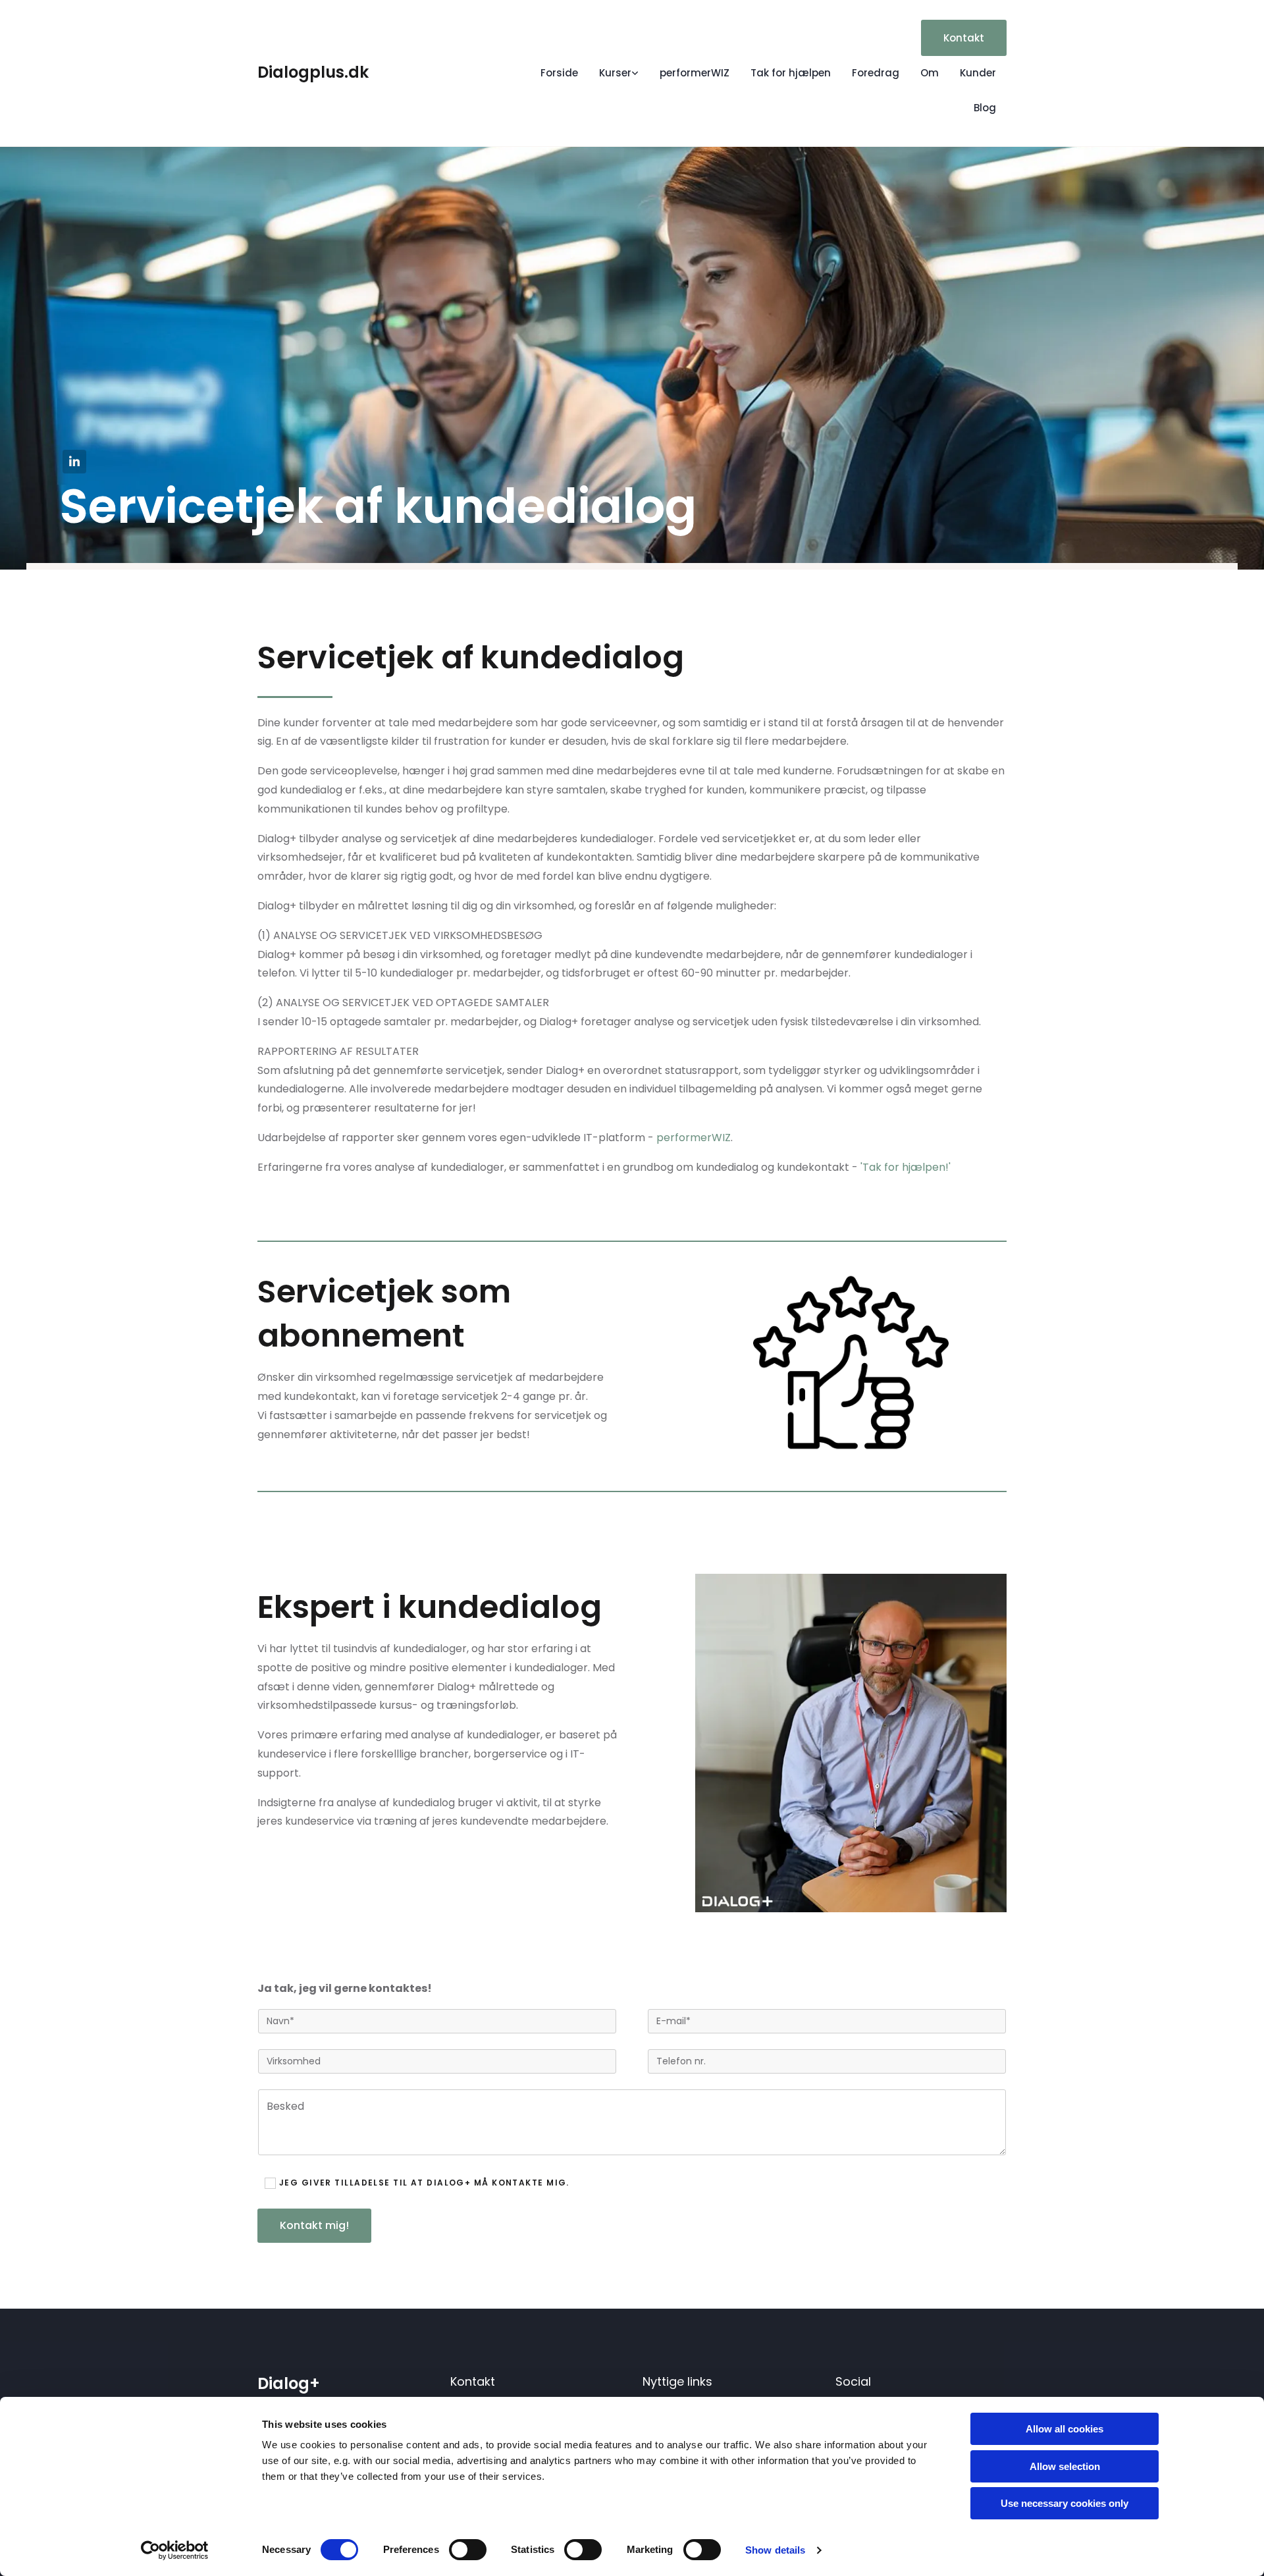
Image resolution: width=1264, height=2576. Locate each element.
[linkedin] (74, 462)
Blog (985, 108)
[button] (964, 38)
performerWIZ (695, 73)
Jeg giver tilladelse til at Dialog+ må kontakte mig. (424, 2183)
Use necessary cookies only (1065, 2503)
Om (930, 73)
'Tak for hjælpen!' (907, 1167)
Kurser (615, 73)
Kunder (978, 73)
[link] (619, 73)
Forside (559, 73)
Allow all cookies (1065, 2429)
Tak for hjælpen (791, 73)
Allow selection (1065, 2466)
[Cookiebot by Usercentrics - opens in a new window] (175, 2550)
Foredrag (876, 73)
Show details (775, 2550)
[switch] (468, 2550)
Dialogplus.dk (313, 72)
